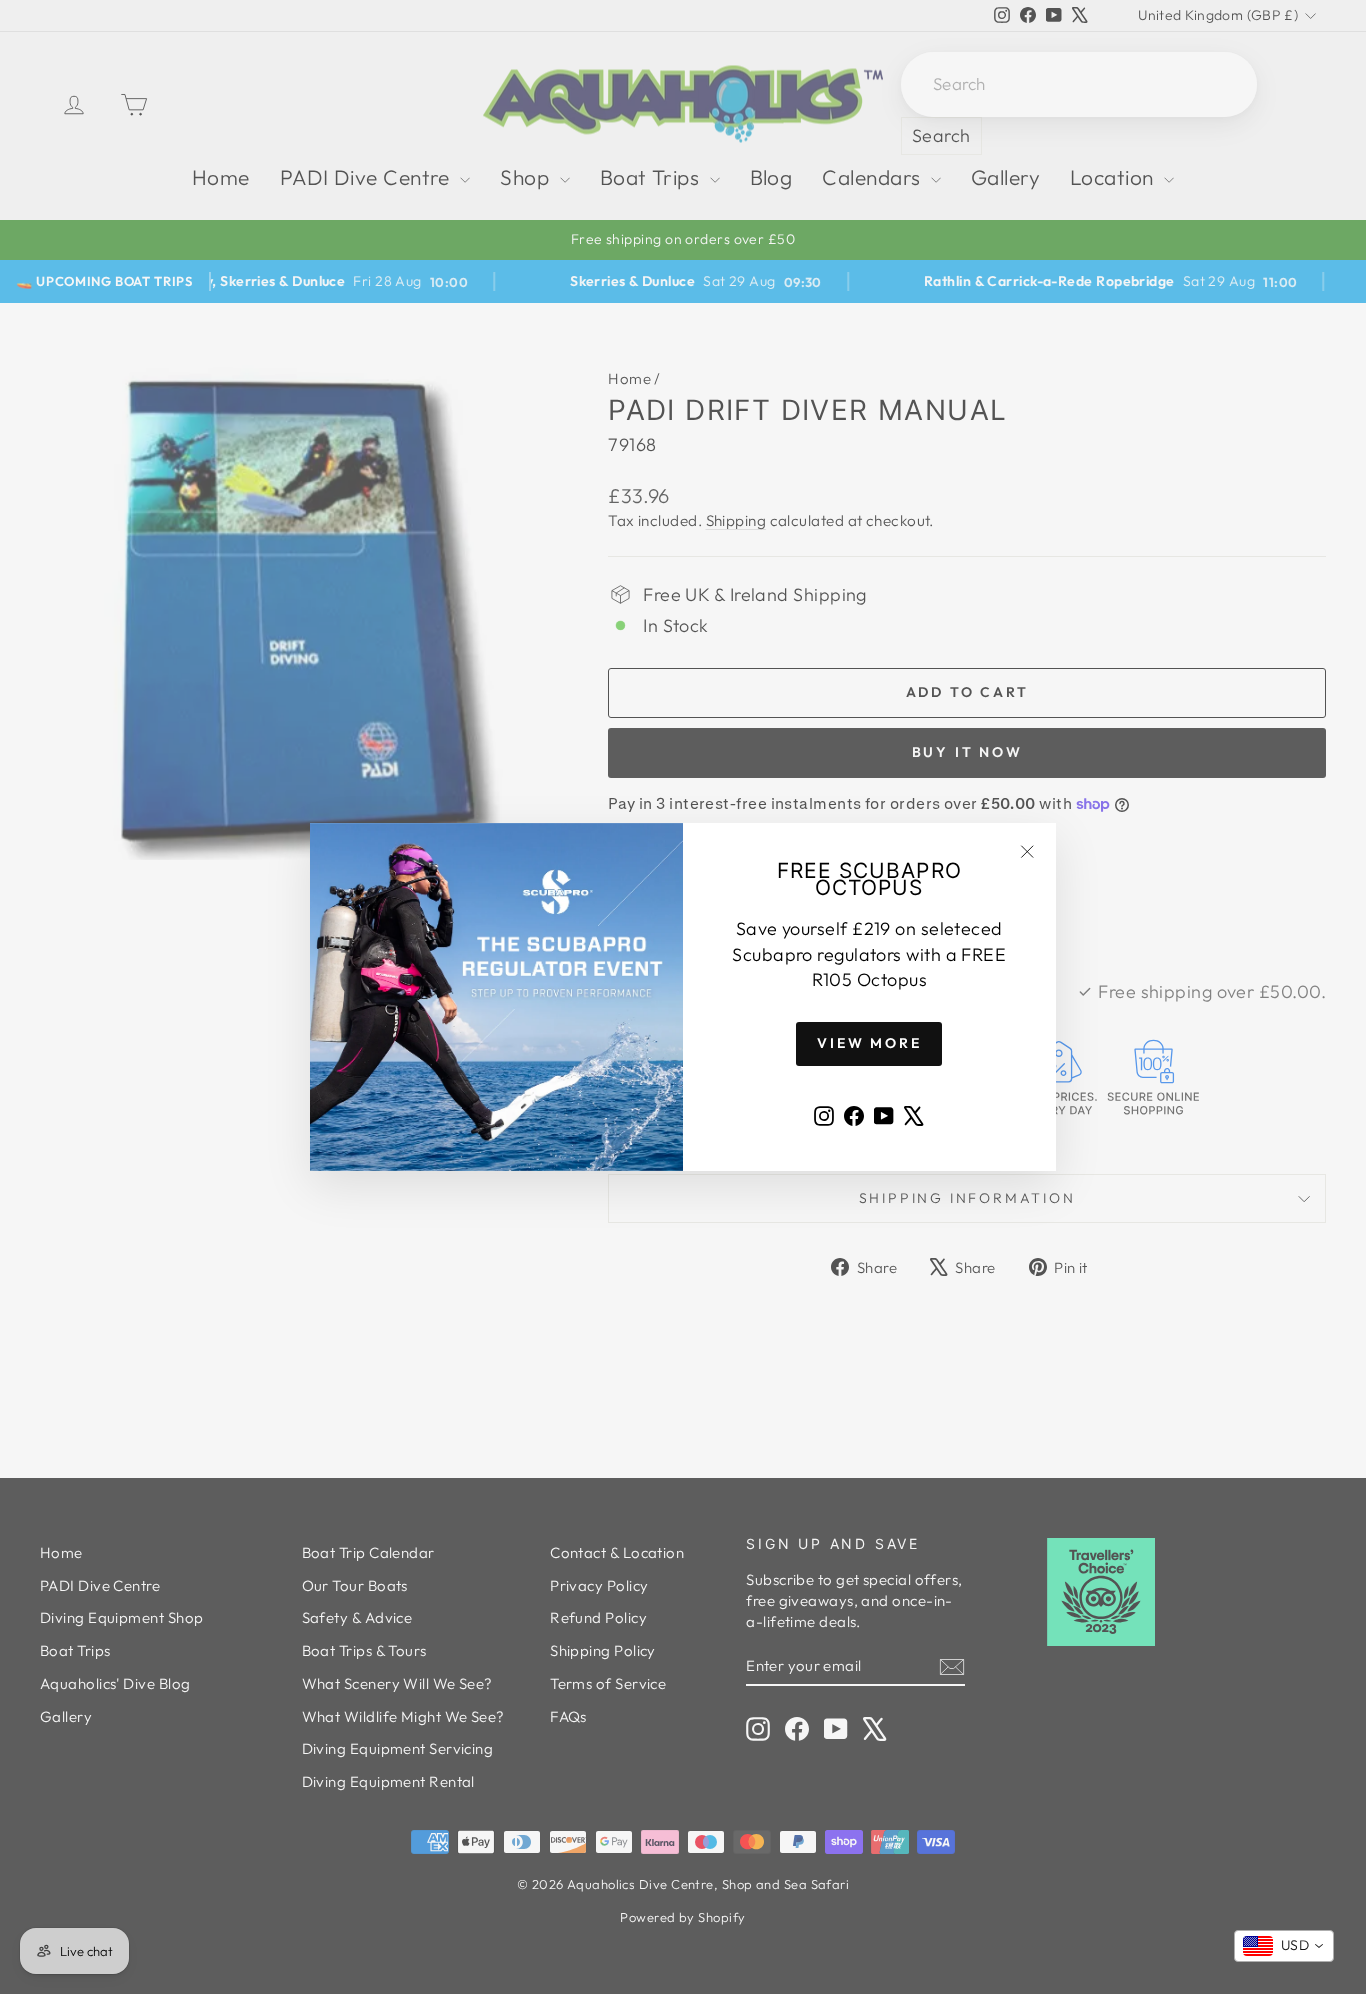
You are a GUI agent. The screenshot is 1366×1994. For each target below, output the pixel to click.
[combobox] (1284, 1946)
